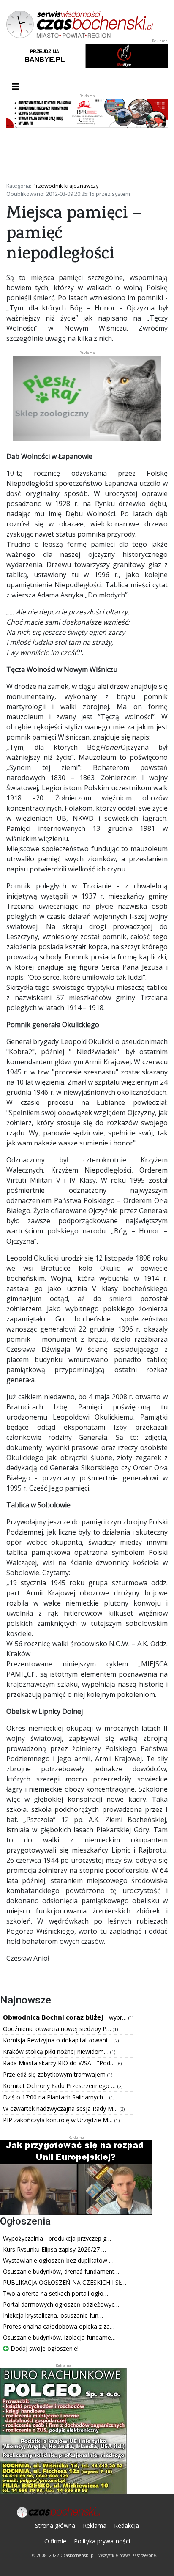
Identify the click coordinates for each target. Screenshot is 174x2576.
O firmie (55, 2541)
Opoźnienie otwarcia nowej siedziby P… (58, 2029)
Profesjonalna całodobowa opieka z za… (59, 2326)
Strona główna (55, 2525)
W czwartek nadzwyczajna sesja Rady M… (61, 2109)
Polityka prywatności (102, 2541)
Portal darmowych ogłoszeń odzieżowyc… (61, 2304)
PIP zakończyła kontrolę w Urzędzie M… (59, 2120)
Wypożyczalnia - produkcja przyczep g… (57, 2238)
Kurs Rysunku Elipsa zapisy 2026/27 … (54, 2249)
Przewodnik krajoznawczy (65, 186)
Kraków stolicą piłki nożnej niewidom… (57, 2051)
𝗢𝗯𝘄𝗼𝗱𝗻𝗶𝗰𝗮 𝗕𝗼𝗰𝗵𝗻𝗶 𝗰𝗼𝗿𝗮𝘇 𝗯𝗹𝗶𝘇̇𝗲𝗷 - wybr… (66, 2017)
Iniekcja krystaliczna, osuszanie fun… (53, 2315)
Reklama (95, 2525)
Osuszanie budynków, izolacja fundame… (59, 2337)
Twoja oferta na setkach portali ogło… (56, 2293)
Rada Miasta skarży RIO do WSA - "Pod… (60, 2063)
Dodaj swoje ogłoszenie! (44, 2348)
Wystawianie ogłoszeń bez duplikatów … (58, 2260)
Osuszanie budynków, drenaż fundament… (61, 2271)
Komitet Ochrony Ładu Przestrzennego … (60, 2086)
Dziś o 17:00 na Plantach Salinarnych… (56, 2097)
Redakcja (126, 2525)
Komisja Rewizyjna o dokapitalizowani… (58, 2040)
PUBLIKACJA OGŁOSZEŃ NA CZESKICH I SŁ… (65, 2282)
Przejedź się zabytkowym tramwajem (55, 2074)
